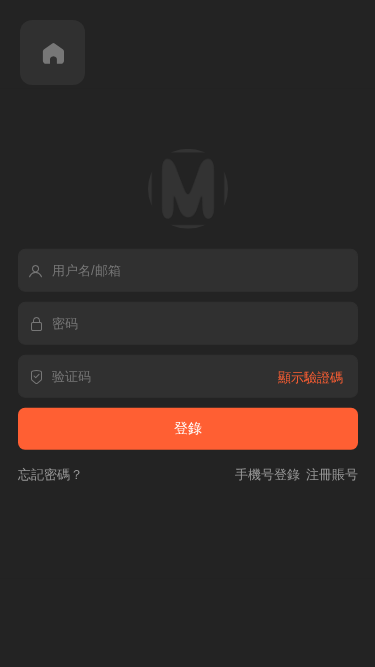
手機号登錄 (267, 473)
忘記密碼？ (50, 473)
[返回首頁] (52, 52)
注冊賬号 (329, 473)
